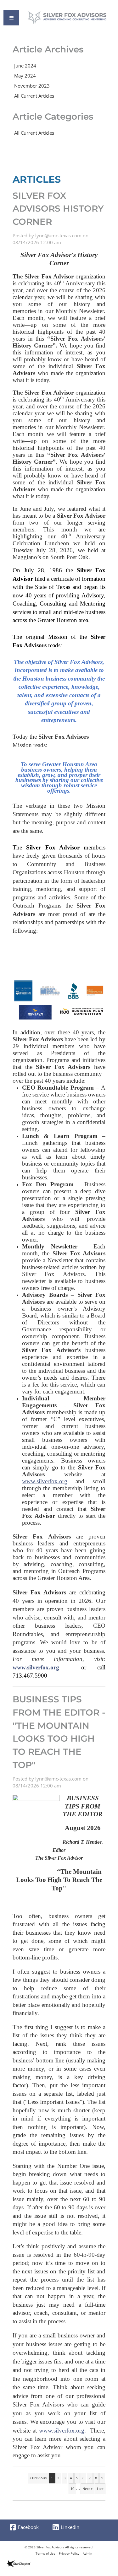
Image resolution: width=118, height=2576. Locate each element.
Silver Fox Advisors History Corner (58, 209)
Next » (87, 2489)
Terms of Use (45, 2553)
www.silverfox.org (45, 1481)
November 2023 (32, 86)
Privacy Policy (69, 2553)
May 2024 (25, 76)
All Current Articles (34, 96)
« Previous (38, 2478)
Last (100, 2489)
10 (72, 2489)
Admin (87, 2553)
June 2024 (25, 66)
